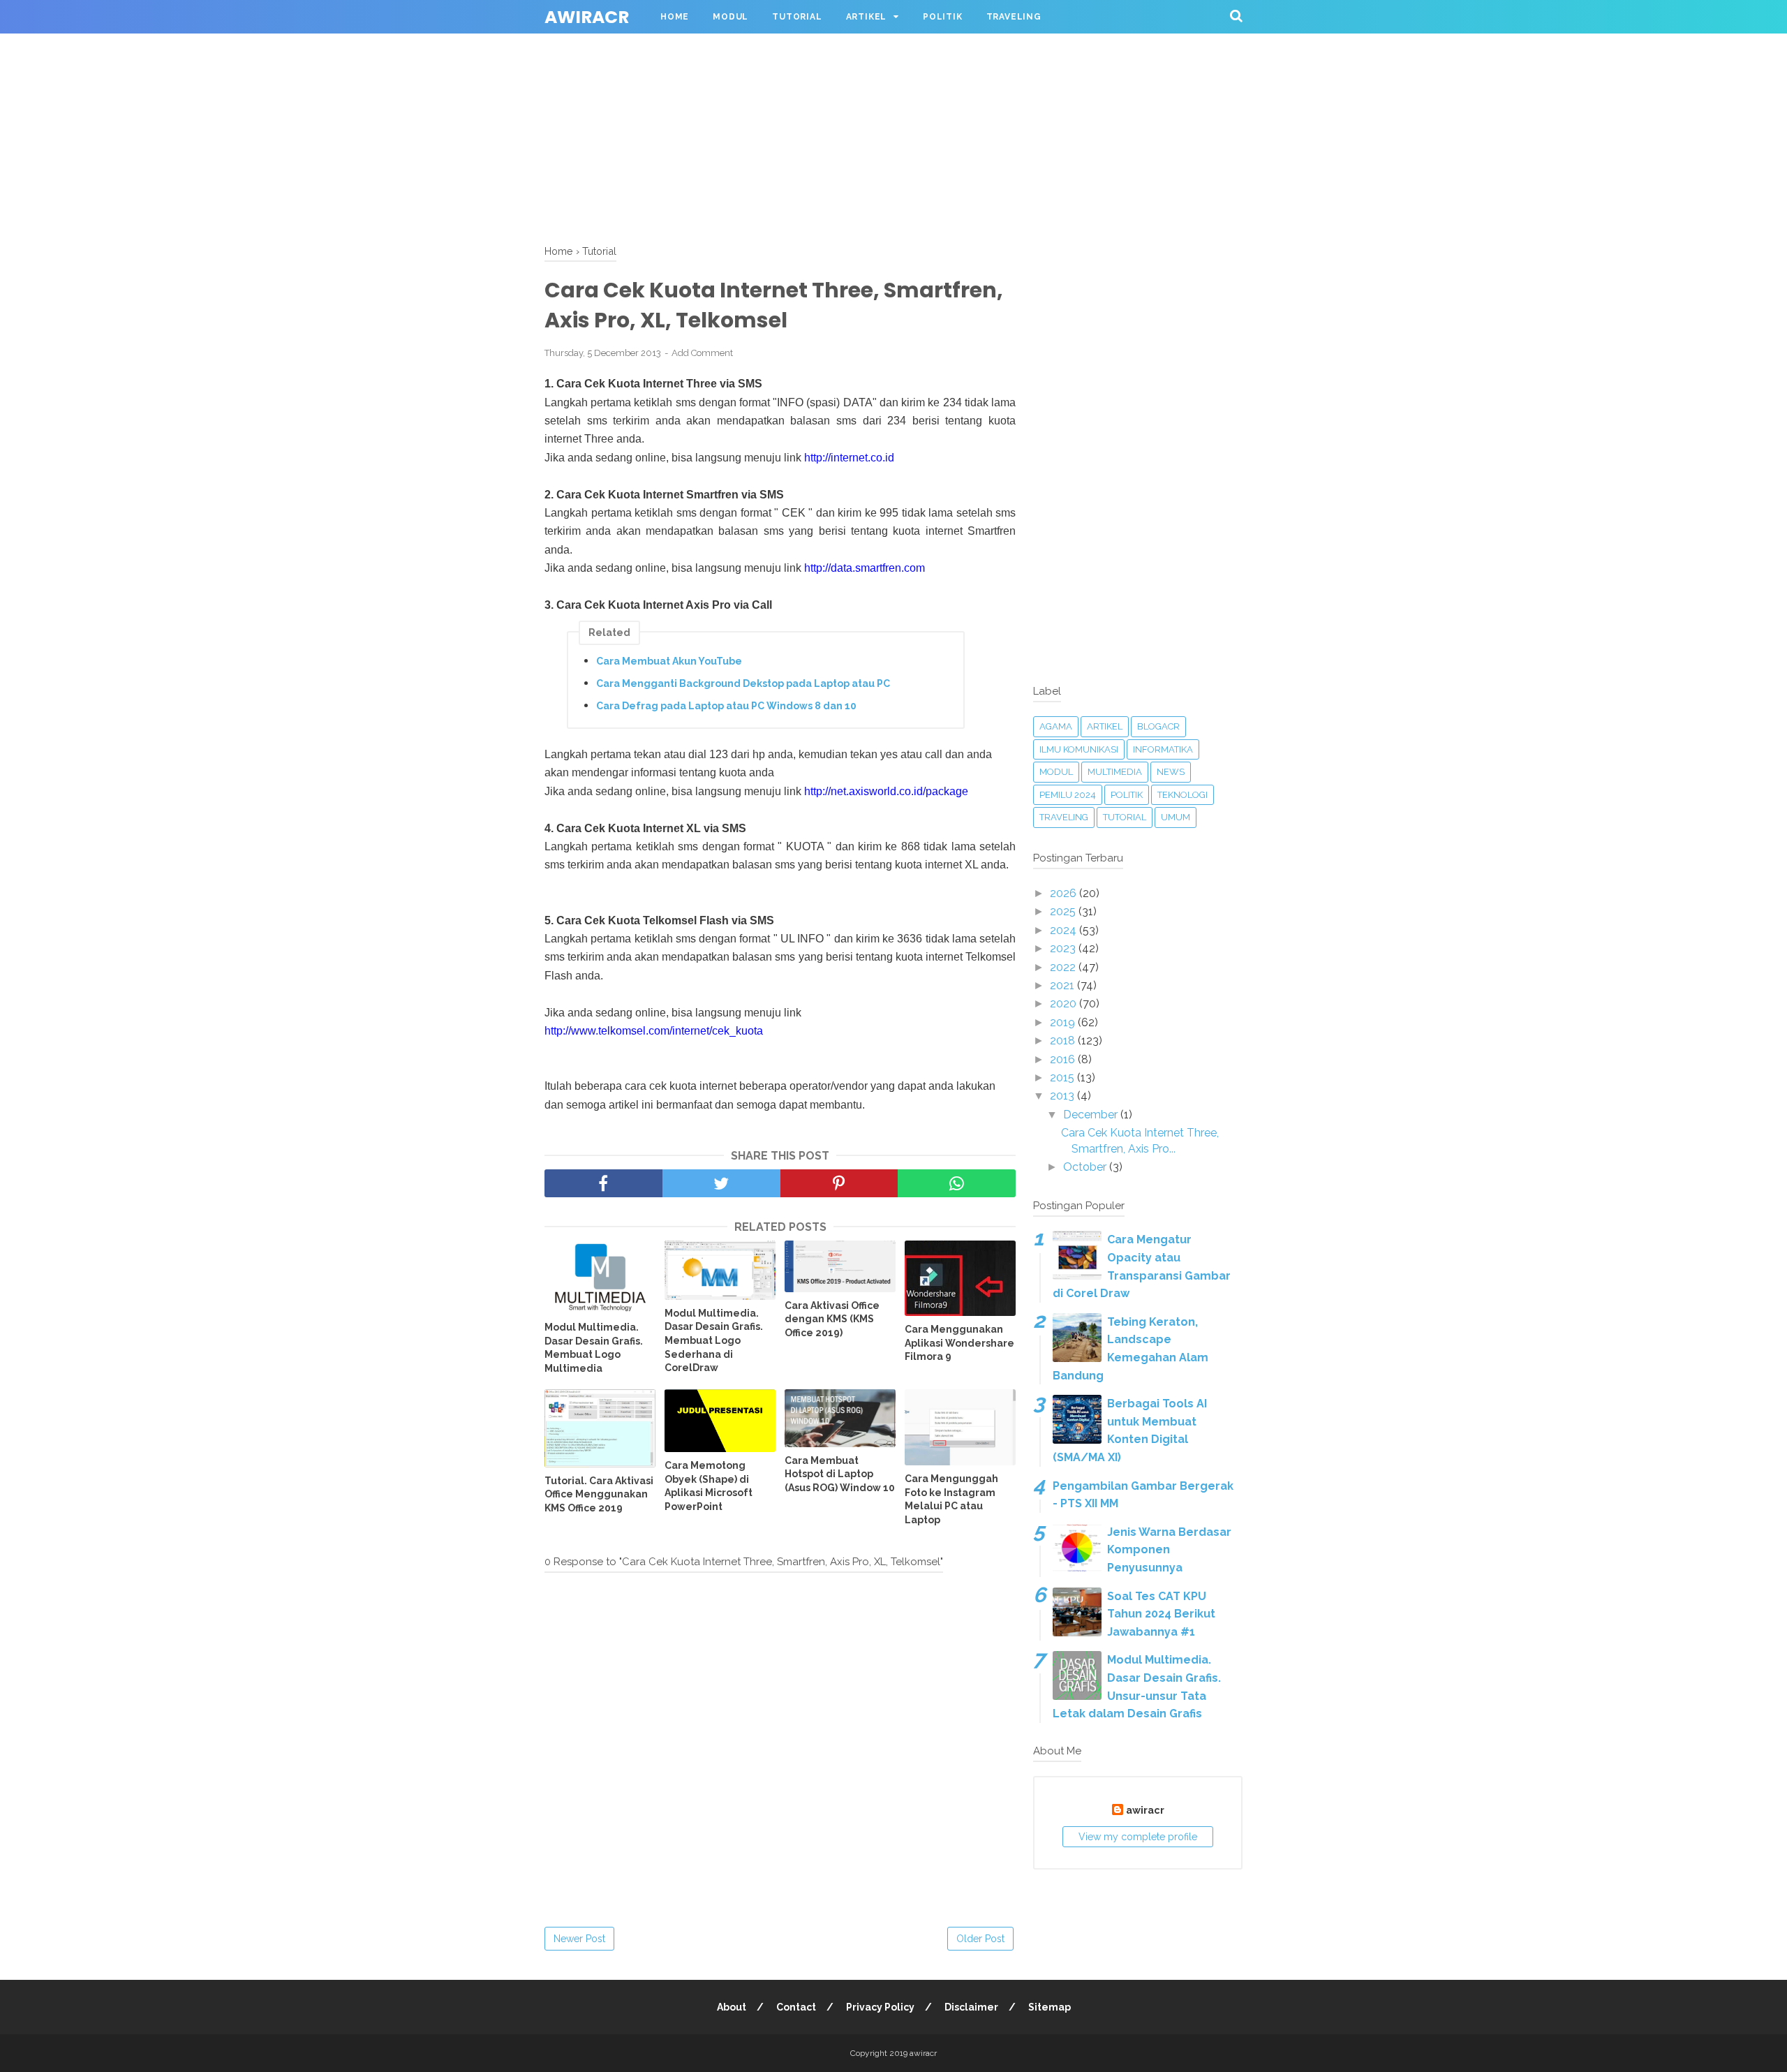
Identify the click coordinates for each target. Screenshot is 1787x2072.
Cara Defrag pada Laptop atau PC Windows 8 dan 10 (726, 706)
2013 (1063, 1096)
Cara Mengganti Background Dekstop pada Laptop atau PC (743, 683)
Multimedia (1115, 772)
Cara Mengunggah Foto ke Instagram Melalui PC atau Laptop (951, 1499)
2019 (1064, 1022)
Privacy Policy (880, 2007)
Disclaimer (971, 2007)
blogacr (1158, 726)
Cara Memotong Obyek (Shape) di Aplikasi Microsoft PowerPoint (709, 1486)
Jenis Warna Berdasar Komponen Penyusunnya (1169, 1550)
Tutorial (797, 17)
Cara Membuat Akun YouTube (669, 661)
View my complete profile (1138, 1837)
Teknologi (1182, 795)
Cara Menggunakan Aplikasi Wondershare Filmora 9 (959, 1343)
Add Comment (702, 353)
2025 (1064, 911)
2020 (1065, 1004)
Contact (796, 2007)
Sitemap (1050, 2007)
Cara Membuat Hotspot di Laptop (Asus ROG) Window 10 (840, 1474)
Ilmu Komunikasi (1079, 749)
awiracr (587, 17)
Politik (943, 17)
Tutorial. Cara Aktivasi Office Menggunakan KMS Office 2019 (599, 1494)
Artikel (867, 17)
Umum (1176, 817)
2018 (1064, 1041)
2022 (1064, 967)
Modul (731, 17)
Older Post (980, 1939)
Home (675, 17)
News (1171, 772)
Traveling (1014, 17)
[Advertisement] (419, 98)
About (732, 2007)
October (1086, 1167)
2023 (1064, 948)
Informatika (1163, 749)
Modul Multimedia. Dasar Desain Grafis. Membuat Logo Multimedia (594, 1348)
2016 (1064, 1059)
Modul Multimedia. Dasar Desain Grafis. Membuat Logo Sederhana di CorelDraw (714, 1340)
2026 (1065, 893)
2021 (1063, 985)
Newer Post (579, 1939)
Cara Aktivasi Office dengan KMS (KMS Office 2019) (832, 1319)
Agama (1056, 726)
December (1092, 1115)
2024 (1065, 930)
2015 (1063, 1078)
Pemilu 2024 (1068, 795)
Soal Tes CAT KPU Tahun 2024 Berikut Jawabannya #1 (1161, 1614)
